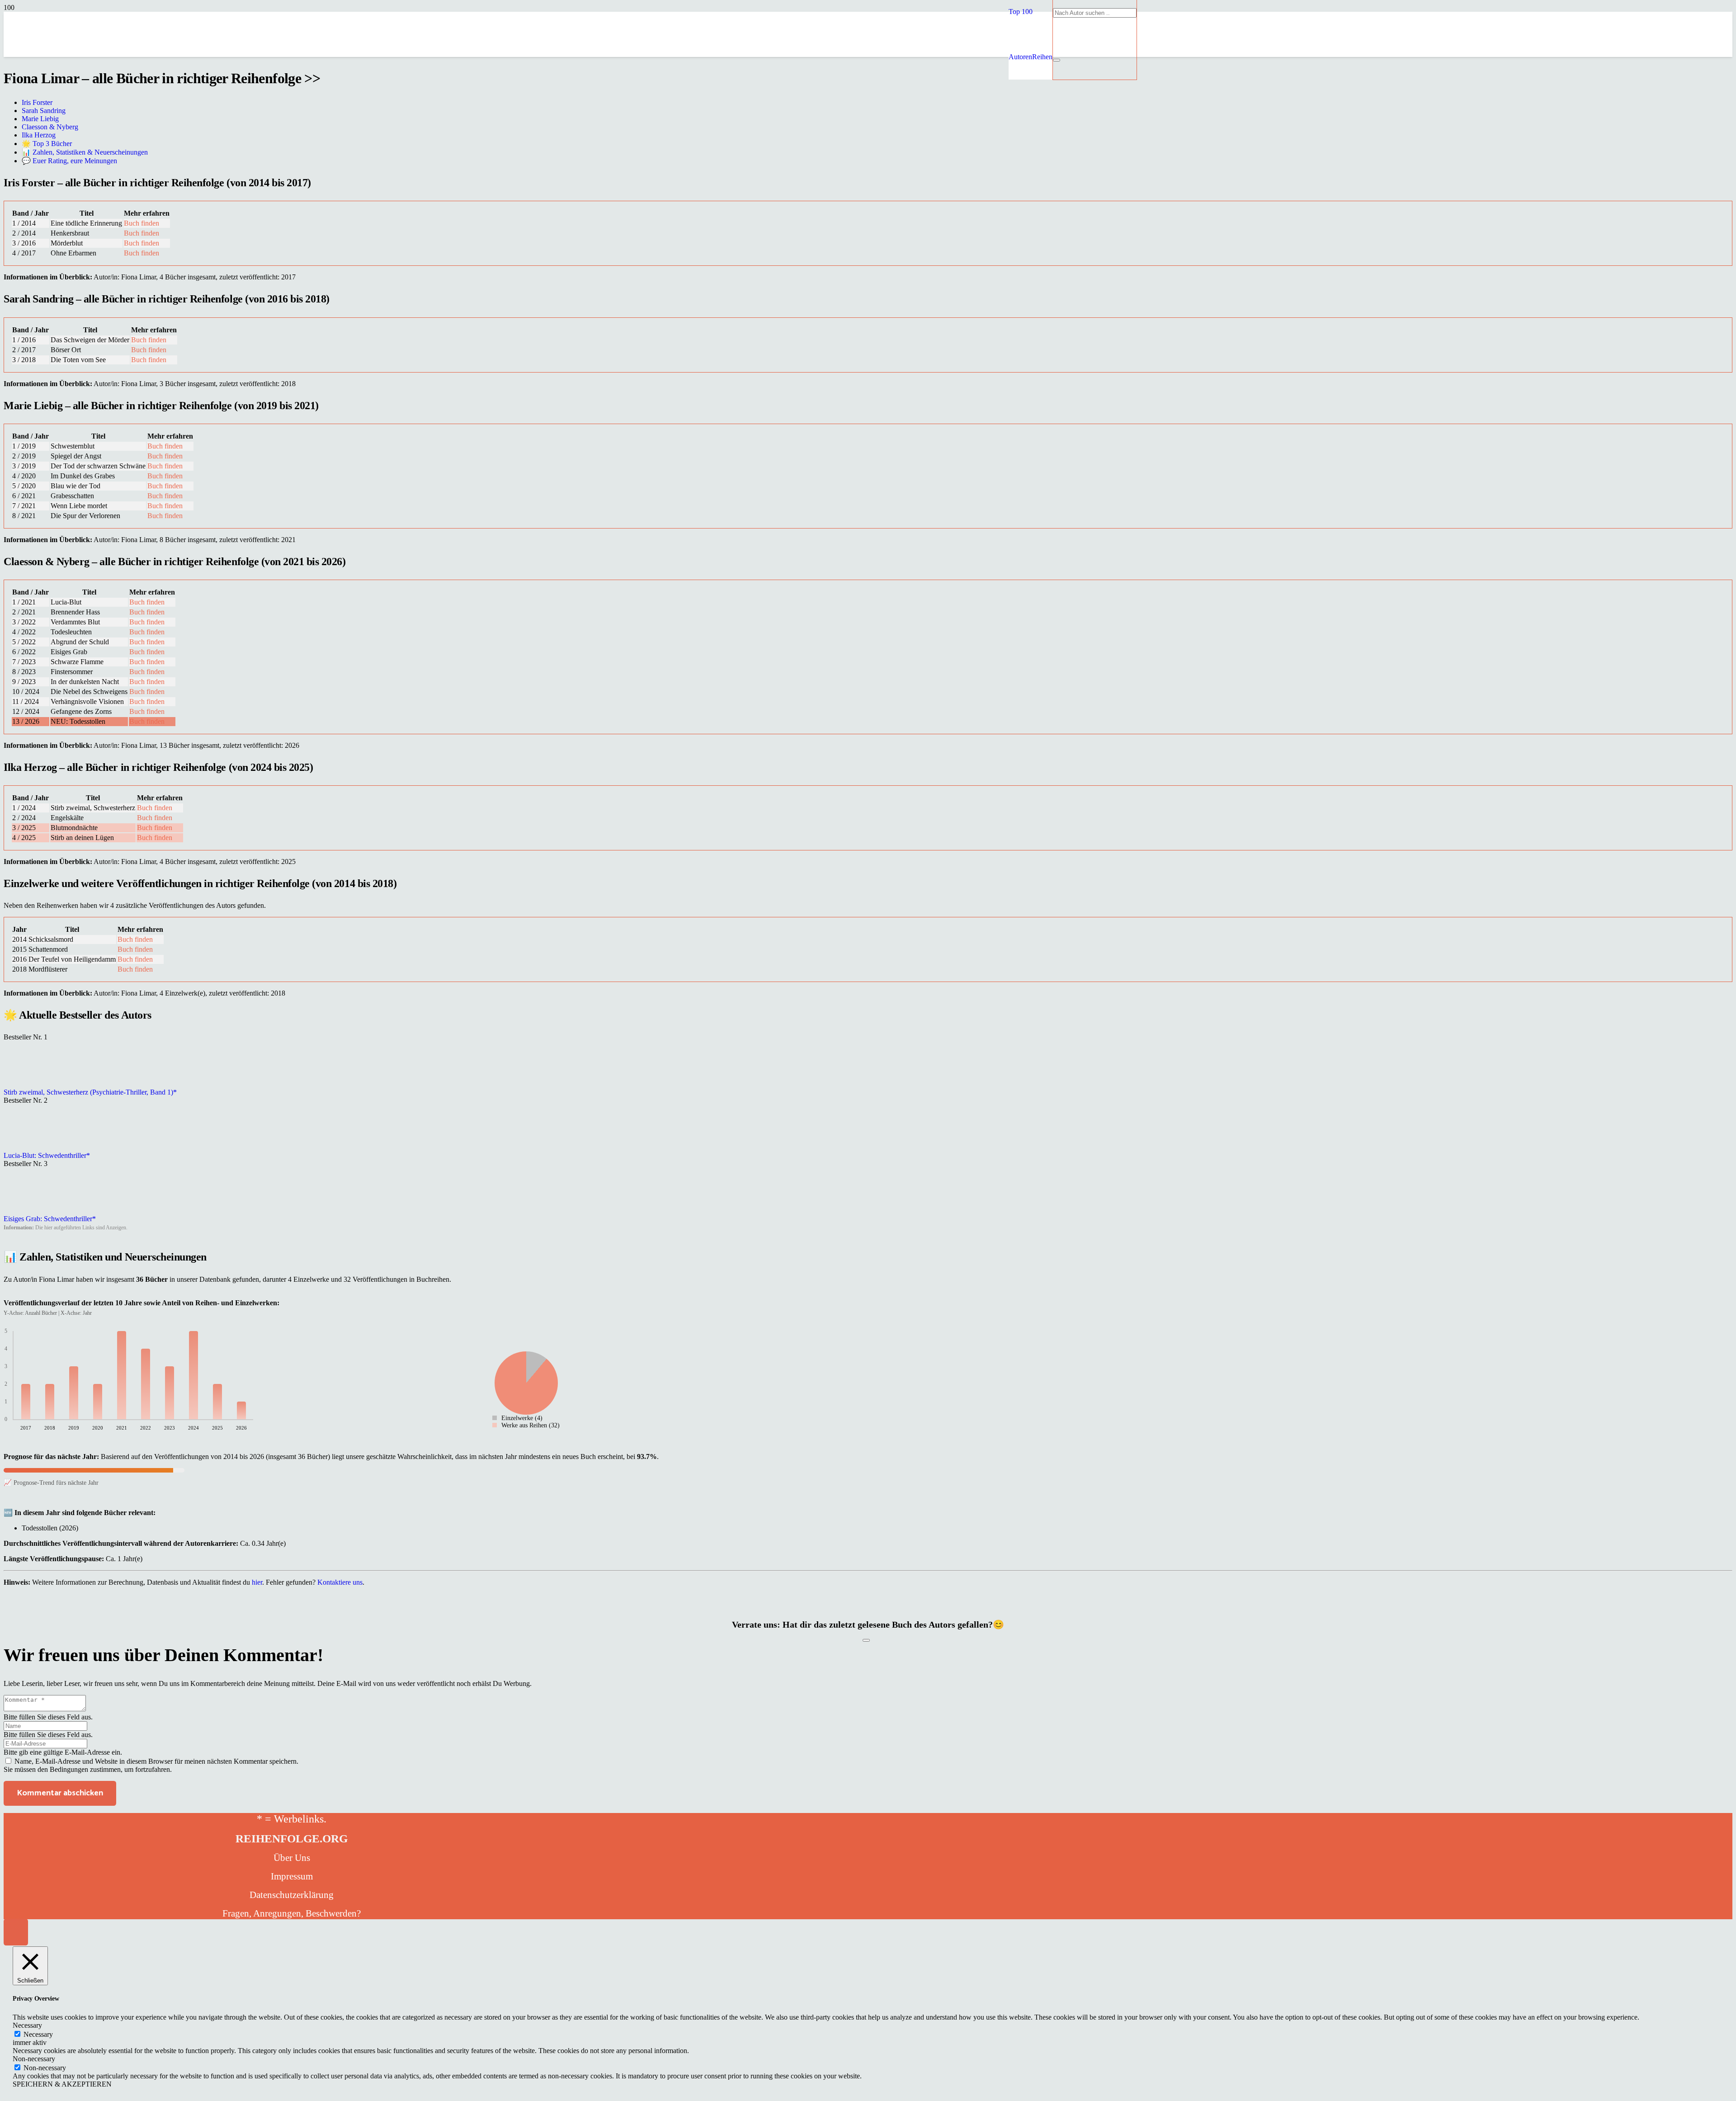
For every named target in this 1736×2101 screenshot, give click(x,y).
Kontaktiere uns (340, 1582)
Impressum (292, 1876)
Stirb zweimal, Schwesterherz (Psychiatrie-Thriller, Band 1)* (90, 1092)
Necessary (38, 2034)
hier (257, 1582)
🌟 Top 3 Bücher (47, 144)
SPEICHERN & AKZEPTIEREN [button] (62, 2084)
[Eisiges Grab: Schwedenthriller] (26, 1211)
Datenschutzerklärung (292, 1895)
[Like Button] (866, 1640)
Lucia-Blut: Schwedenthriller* (47, 1155)
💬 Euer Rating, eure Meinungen (69, 161)
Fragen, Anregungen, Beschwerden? (292, 1913)
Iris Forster (37, 102)
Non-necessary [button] (34, 2059)
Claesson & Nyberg (50, 127)
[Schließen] (1057, 60)
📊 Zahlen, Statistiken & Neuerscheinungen (85, 152)
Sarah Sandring (44, 111)
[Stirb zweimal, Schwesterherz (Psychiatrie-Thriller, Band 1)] (26, 1084)
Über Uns (292, 1858)
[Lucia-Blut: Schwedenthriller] (26, 1147)
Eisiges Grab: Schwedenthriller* (50, 1219)
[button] (1021, 12)
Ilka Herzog (39, 135)
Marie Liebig (40, 119)
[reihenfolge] (804, 122)
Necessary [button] (27, 2025)
